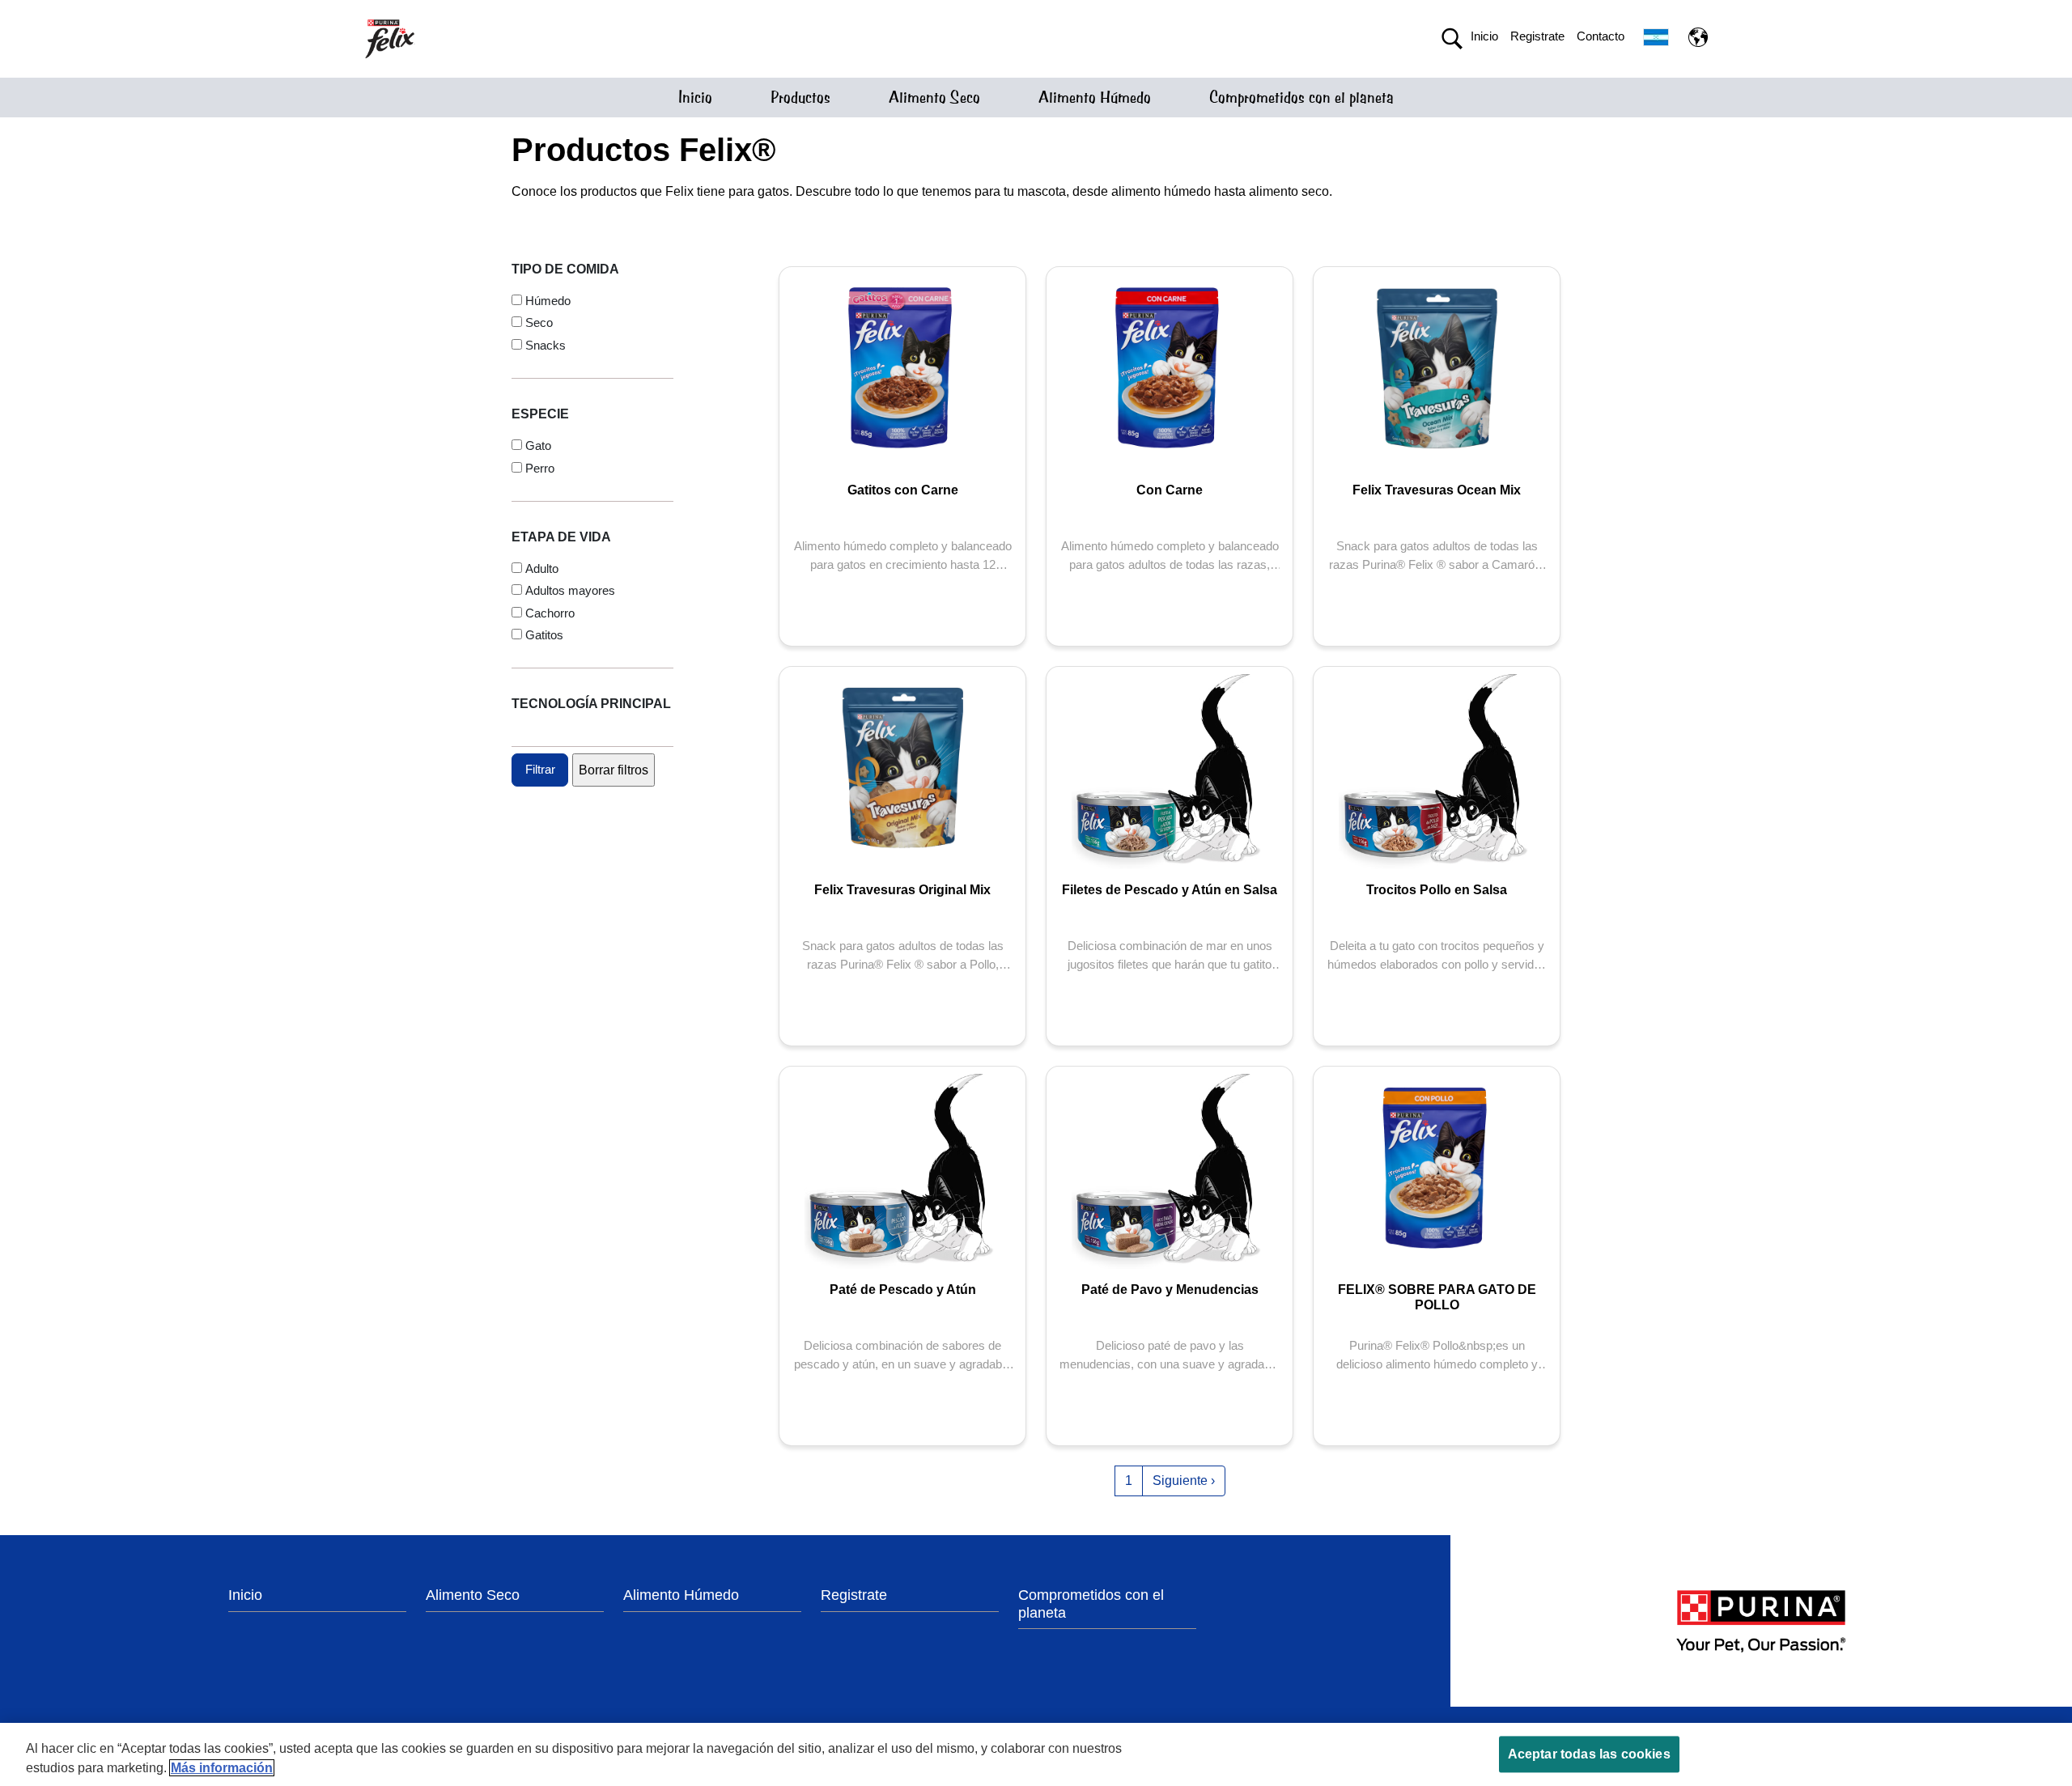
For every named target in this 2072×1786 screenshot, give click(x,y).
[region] (1036, 1754)
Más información (222, 1768)
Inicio (1484, 36)
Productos (800, 98)
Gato (538, 445)
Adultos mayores (570, 590)
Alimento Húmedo (1095, 98)
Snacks (546, 345)
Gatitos (544, 635)
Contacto (1601, 36)
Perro (540, 468)
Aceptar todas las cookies (1589, 1754)
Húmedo (548, 301)
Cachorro (550, 613)
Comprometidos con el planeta (1301, 98)
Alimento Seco (934, 98)
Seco (539, 322)
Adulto (542, 568)
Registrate (1537, 36)
